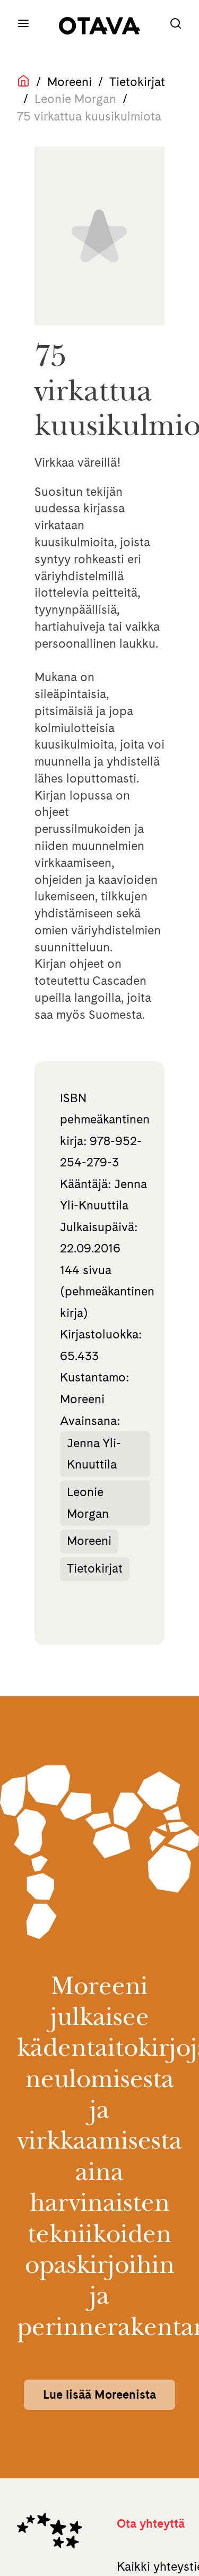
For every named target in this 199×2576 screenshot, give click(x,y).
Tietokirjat (137, 82)
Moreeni (70, 82)
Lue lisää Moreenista (99, 2394)
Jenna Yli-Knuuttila (94, 1454)
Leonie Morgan (88, 1503)
